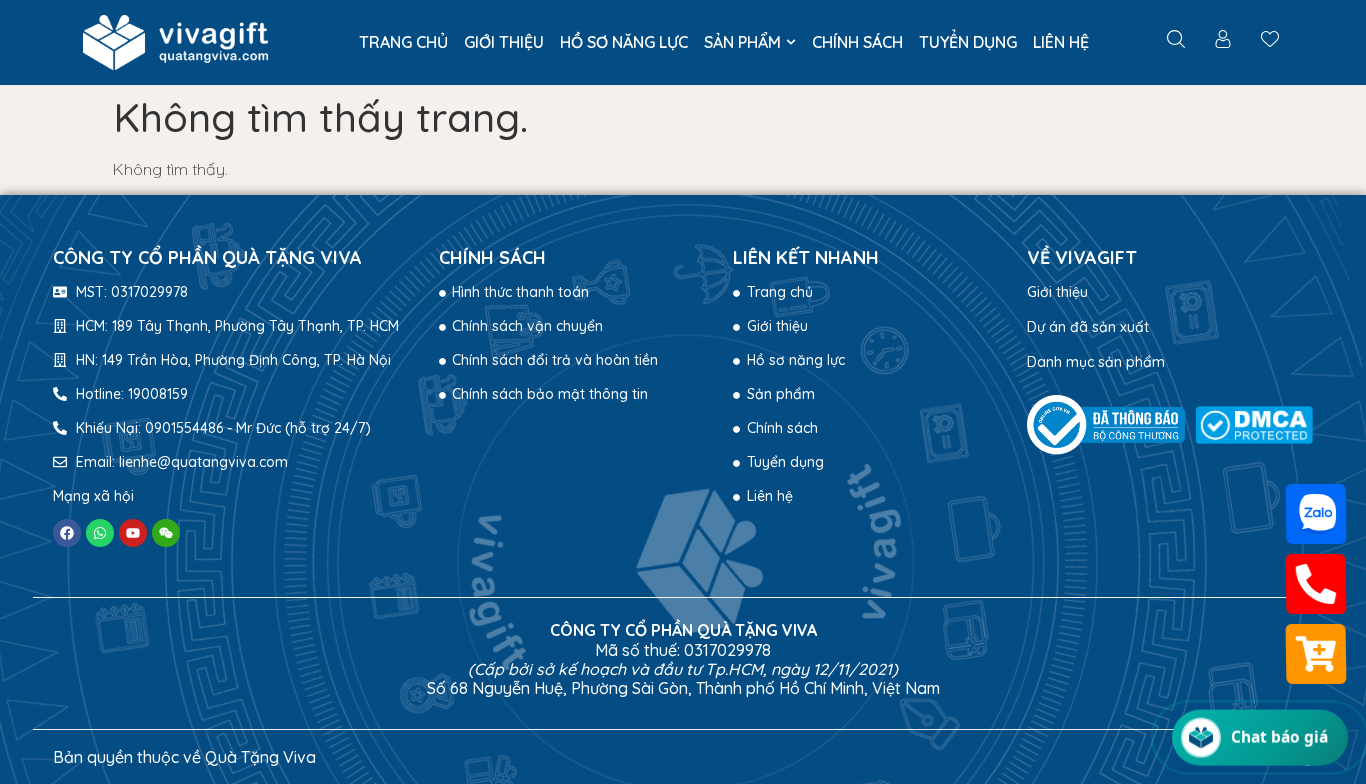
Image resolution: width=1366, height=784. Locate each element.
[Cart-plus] (1315, 654)
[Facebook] (67, 533)
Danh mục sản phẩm (1096, 362)
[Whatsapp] (100, 533)
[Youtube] (133, 533)
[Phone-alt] (1315, 584)
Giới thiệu (1057, 292)
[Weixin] (166, 533)
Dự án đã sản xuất (1088, 327)
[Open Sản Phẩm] (791, 42)
